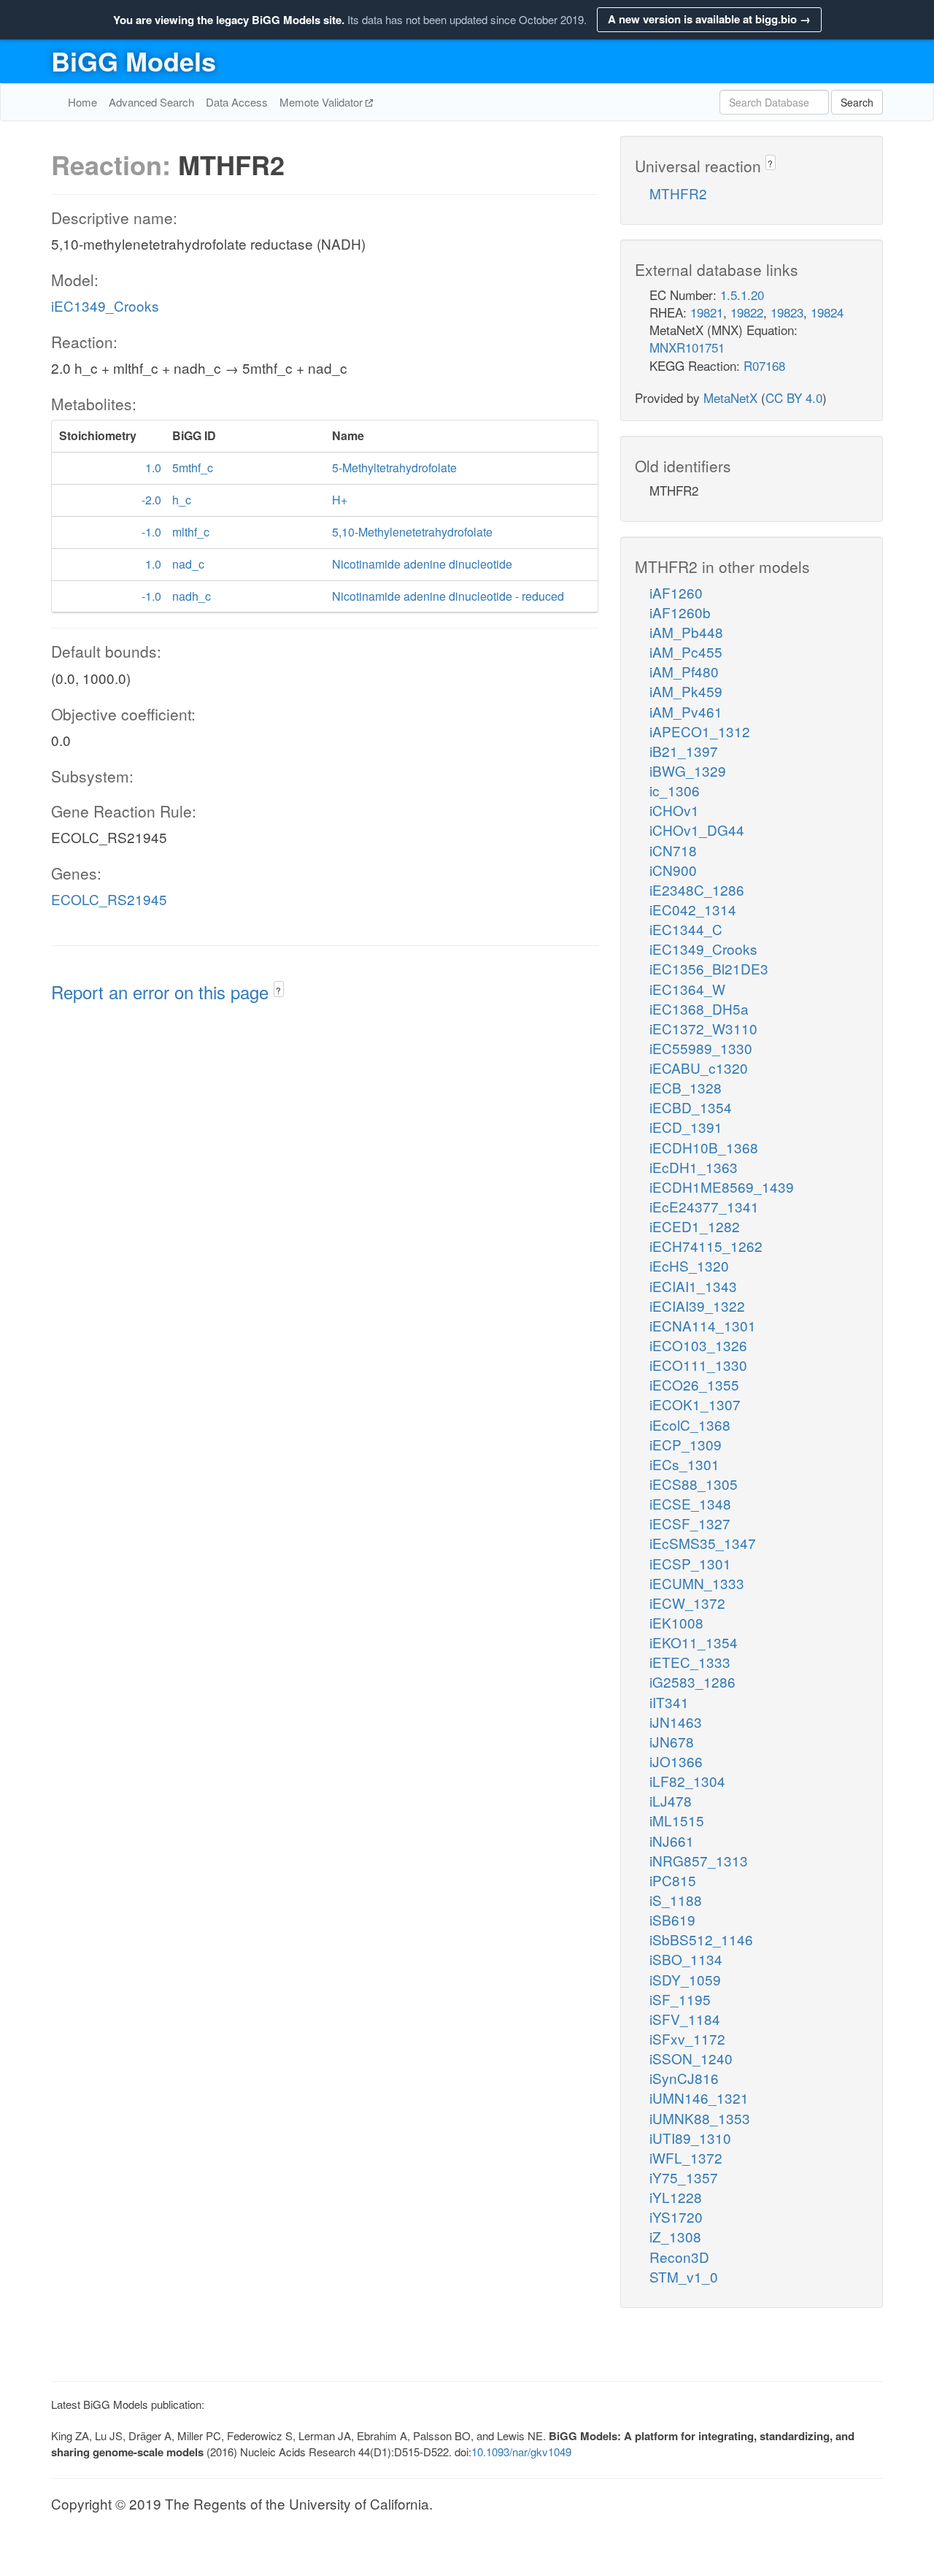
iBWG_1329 (688, 770)
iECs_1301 (684, 1464)
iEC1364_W (687, 989)
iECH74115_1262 (706, 1246)
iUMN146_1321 (699, 2098)
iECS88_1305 (694, 1484)
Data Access (237, 102)
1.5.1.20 (742, 295)
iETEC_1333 (690, 1662)
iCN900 (673, 870)
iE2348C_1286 (697, 889)
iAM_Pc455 (686, 651)
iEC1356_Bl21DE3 (709, 968)
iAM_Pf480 (684, 671)
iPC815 (673, 1880)
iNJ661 (672, 1841)
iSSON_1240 (691, 2058)
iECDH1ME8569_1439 (722, 1187)
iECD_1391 (686, 1127)
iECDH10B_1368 (704, 1147)
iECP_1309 (686, 1444)
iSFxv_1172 (687, 2038)
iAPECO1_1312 (700, 731)
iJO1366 (676, 1761)
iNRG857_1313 (699, 1860)
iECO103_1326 (698, 1345)
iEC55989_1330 (701, 1048)
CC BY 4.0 (794, 397)
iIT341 (669, 1702)
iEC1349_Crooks (105, 305)
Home (82, 102)
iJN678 (672, 1741)
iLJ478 (671, 1800)
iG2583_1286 (692, 1681)
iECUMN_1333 (697, 1583)
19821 (707, 312)
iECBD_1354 (691, 1107)
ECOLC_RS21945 (109, 899)
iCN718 (673, 850)
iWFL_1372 (686, 2157)
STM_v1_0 (684, 2276)
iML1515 (677, 1820)
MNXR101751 (687, 347)
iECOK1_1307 (695, 1404)
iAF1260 (676, 592)
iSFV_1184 (685, 2019)
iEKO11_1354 (694, 1642)
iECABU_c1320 (699, 1068)
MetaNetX (730, 397)
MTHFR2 (678, 193)
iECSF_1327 (690, 1523)
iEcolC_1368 (690, 1425)
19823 (787, 312)
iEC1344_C (686, 929)
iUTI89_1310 (690, 2138)
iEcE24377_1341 (704, 1206)
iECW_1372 (687, 1603)
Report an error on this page (162, 992)
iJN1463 (676, 1722)
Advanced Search (151, 102)
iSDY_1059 (685, 1979)
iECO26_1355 (694, 1384)
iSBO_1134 (686, 1959)
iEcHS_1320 (689, 1265)
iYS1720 (676, 2216)
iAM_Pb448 (686, 632)
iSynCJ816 (684, 2078)
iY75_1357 (684, 2177)
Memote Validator (323, 102)
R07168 (764, 365)
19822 (747, 312)
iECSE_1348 (690, 1503)
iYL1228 (676, 2197)
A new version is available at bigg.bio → (709, 19)
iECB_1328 (686, 1087)
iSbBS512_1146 (701, 1939)
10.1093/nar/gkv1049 (521, 2452)
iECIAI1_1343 (693, 1286)
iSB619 (672, 1919)
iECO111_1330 (698, 1365)
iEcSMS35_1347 (703, 1543)
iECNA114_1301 (703, 1325)
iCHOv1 (674, 810)
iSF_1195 (680, 1999)
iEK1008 (676, 1622)
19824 (827, 312)
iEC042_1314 (693, 909)
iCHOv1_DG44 (697, 830)
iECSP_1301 (690, 1563)
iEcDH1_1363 (694, 1167)
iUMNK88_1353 (700, 2118)
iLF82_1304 (687, 1781)
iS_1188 (676, 1900)
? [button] (278, 990)
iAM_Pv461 (686, 711)
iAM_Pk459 (686, 691)
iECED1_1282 (695, 1226)
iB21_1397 (684, 751)
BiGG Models (134, 61)
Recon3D (679, 2257)
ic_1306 (675, 790)
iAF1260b (680, 612)
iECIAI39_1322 (697, 1306)
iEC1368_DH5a (699, 1008)
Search (857, 102)
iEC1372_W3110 (703, 1028)
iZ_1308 (675, 2236)
